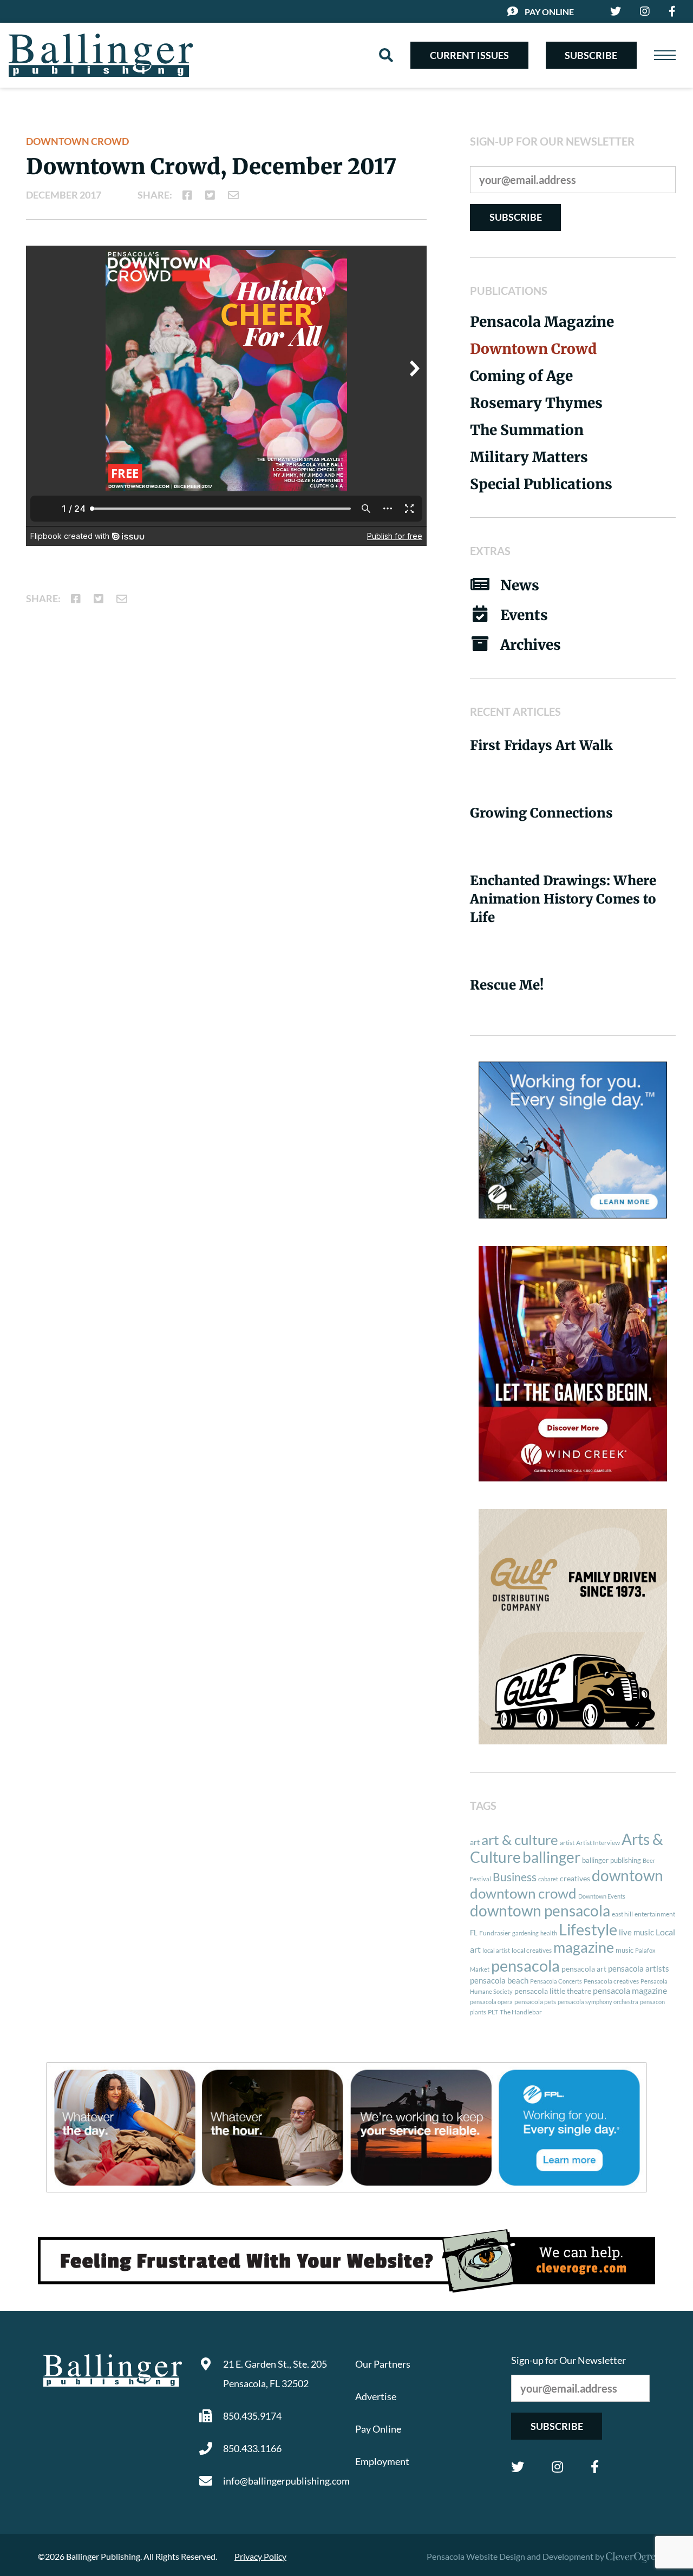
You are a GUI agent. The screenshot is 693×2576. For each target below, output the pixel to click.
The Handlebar (521, 2012)
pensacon (652, 2002)
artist (567, 1843)
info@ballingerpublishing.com (280, 2481)
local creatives (532, 1950)
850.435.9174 (252, 2416)
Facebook (595, 2467)
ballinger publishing (612, 1860)
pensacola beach (499, 1980)
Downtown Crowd (77, 141)
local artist (496, 1950)
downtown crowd (523, 1893)
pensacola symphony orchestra (598, 2002)
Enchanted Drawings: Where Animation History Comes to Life (563, 899)
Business (515, 1877)
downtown (627, 1875)
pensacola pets (535, 2002)
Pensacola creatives (611, 1981)
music (625, 1950)
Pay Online (549, 12)
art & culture (520, 1840)
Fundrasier (495, 1933)
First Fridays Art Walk (541, 745)
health (549, 1933)
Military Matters (529, 457)
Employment (382, 2461)
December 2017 (64, 195)
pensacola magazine (630, 1990)
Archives (531, 645)
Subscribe (591, 55)
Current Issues (469, 55)
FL (474, 1933)
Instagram (557, 2467)
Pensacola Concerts (556, 1981)
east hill (622, 1914)
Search (386, 55)
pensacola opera (491, 2002)
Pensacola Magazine (542, 322)
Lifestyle (588, 1929)
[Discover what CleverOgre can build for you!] (346, 2261)
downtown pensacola (540, 1911)
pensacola (525, 1965)
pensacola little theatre (553, 1991)
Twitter (518, 2467)
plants (478, 2012)
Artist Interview (598, 1843)
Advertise (376, 2396)
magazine (584, 1947)
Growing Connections (541, 813)
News (520, 585)
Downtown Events (602, 1896)
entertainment (655, 1914)
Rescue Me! (507, 985)
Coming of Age (521, 376)
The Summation (527, 430)
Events (524, 615)
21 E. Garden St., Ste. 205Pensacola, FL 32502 (275, 2374)
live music (636, 1932)
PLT (493, 2012)
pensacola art (584, 1969)
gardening (525, 1933)
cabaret (548, 1879)
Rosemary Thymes (536, 403)
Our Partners (383, 2364)
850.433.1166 (252, 2448)
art (475, 1842)
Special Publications (541, 484)
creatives (575, 1878)
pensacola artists (639, 1968)
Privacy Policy (260, 2556)
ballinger (551, 1857)
